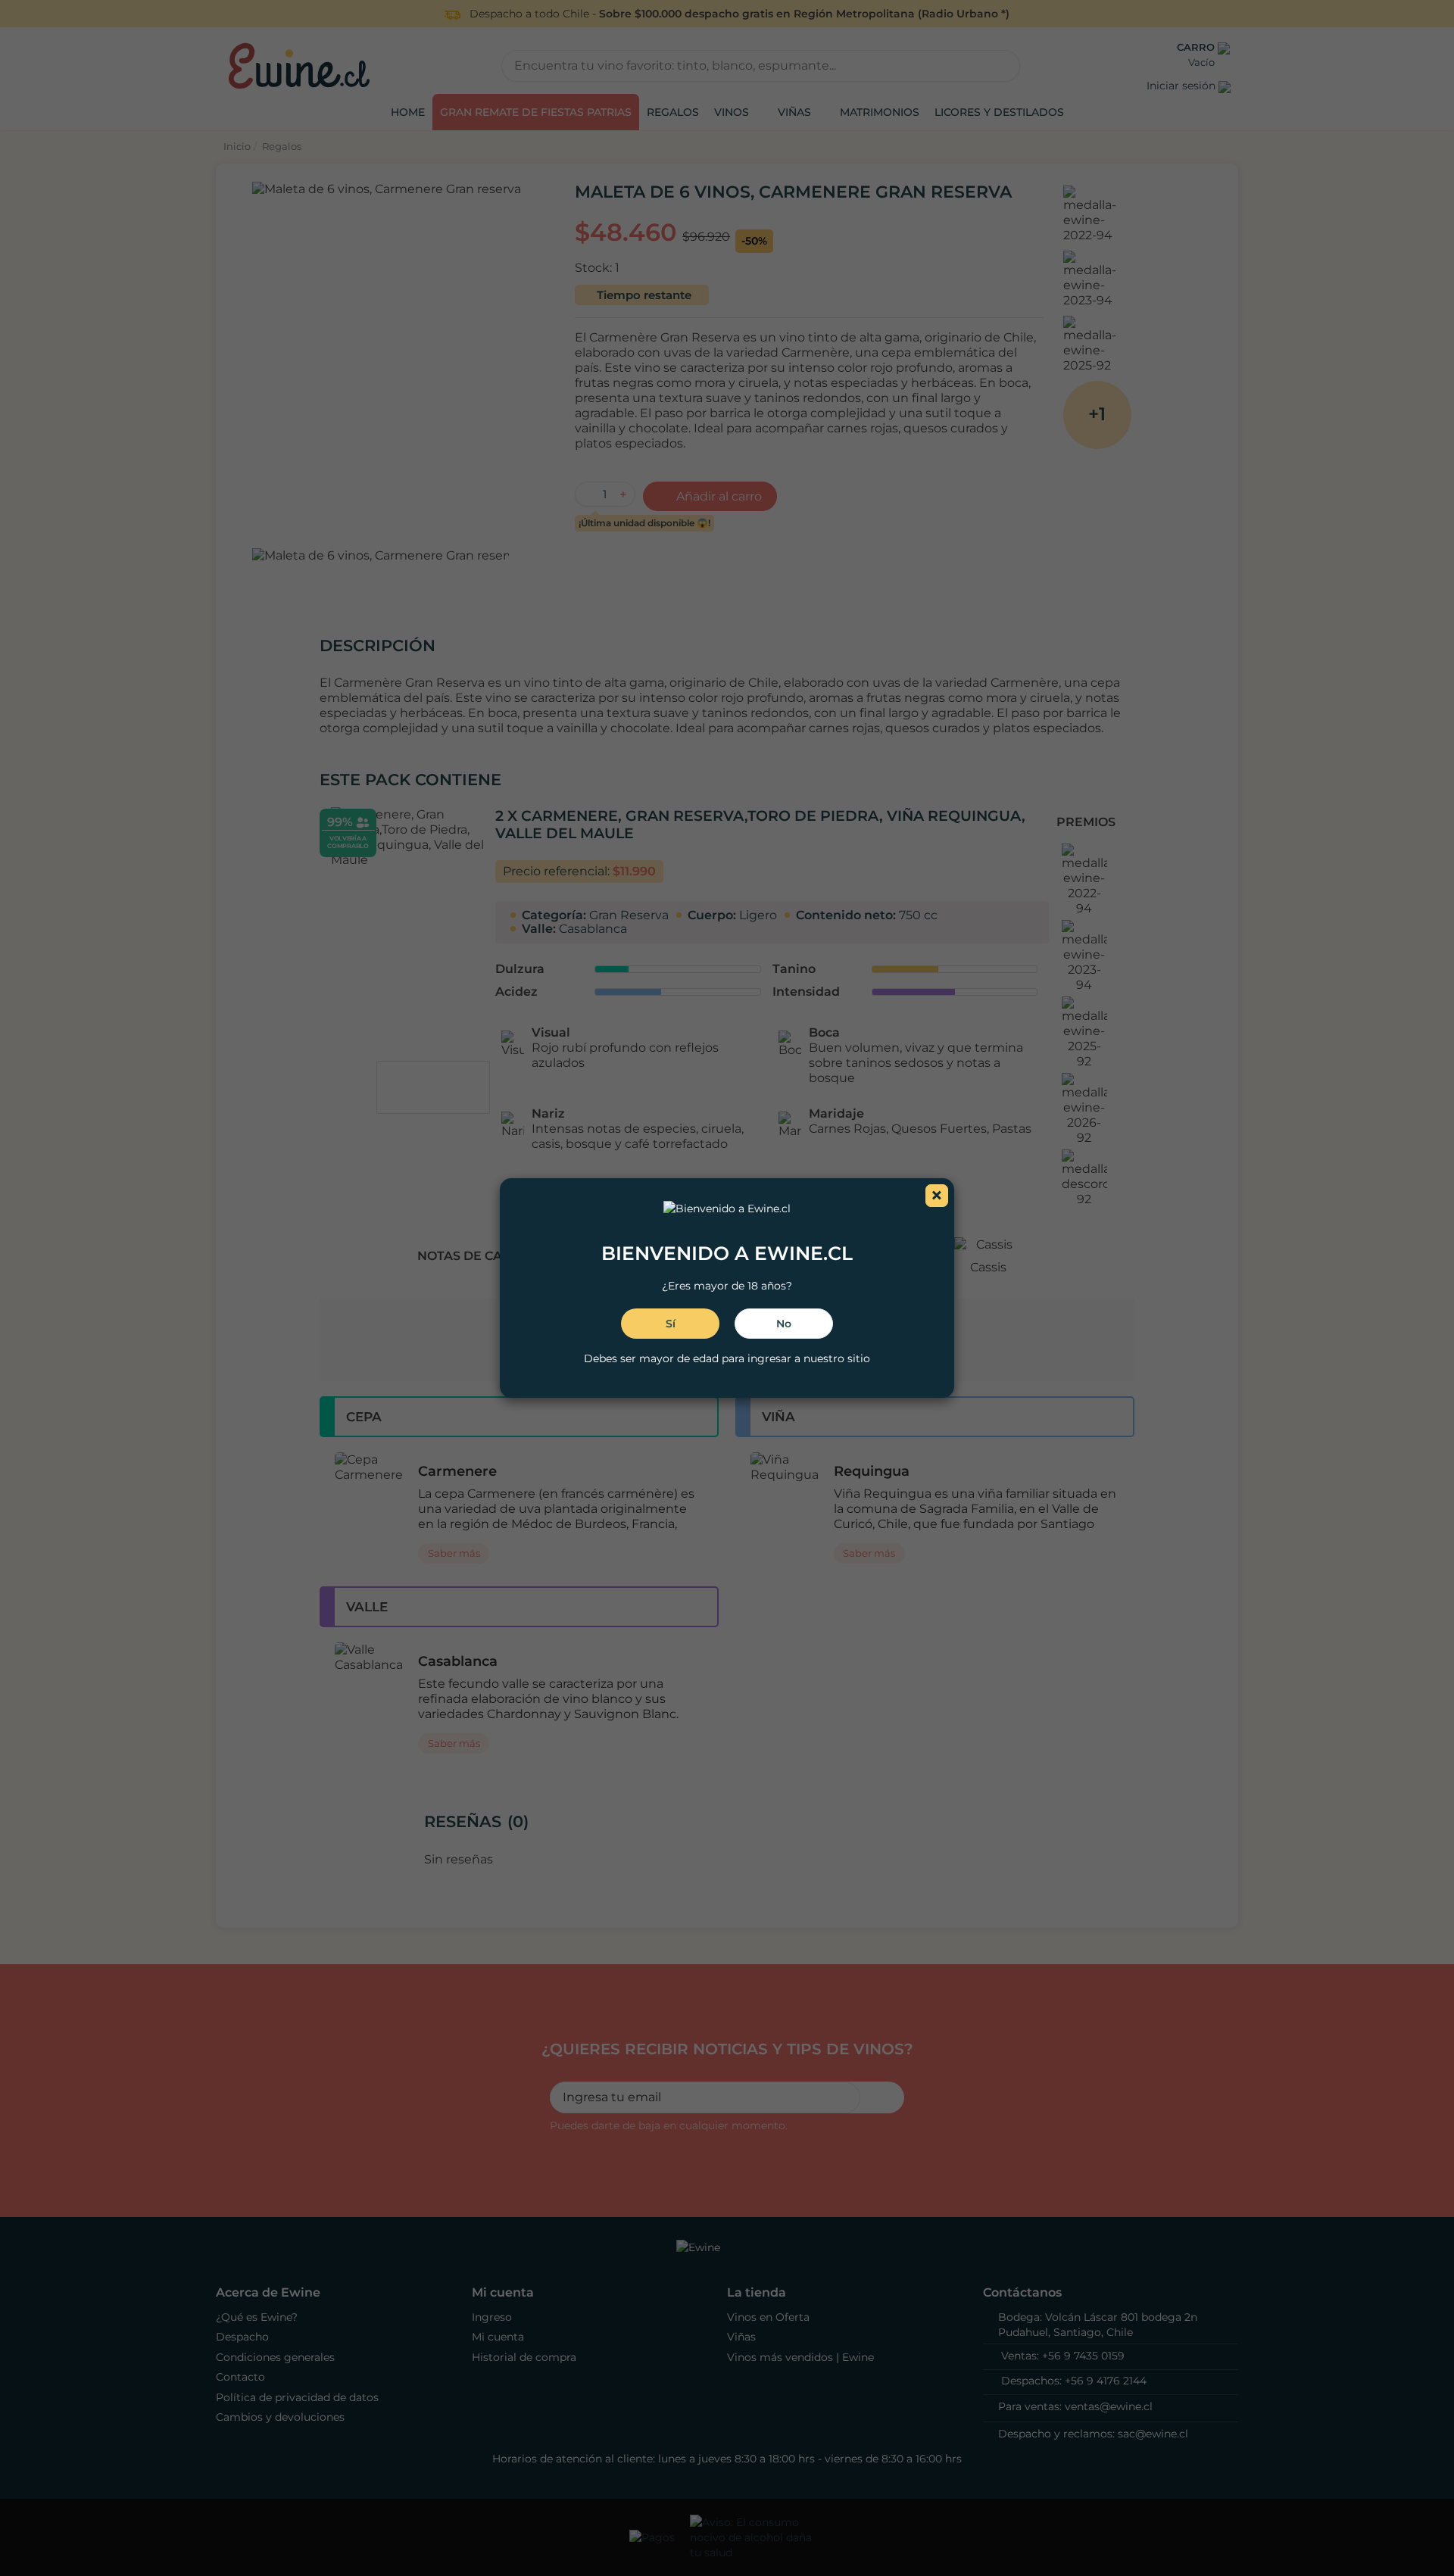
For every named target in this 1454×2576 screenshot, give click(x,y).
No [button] (784, 1324)
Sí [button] (671, 1324)
